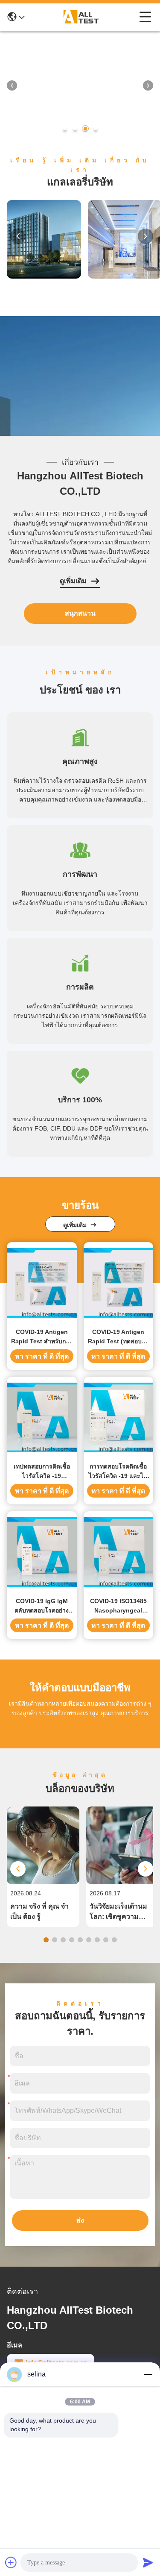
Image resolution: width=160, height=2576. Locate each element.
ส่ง (80, 2220)
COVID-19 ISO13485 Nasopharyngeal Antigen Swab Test (118, 1606)
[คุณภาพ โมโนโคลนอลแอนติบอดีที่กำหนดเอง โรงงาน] (80, 69)
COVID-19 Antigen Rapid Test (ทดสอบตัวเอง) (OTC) (118, 1337)
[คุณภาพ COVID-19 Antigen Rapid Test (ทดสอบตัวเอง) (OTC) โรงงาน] (119, 1283)
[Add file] (11, 2562)
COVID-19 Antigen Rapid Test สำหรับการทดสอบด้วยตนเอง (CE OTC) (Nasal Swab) (42, 1337)
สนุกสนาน (80, 613)
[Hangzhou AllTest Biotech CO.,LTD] (82, 17)
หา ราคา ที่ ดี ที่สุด (42, 1356)
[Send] (148, 2562)
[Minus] (148, 2374)
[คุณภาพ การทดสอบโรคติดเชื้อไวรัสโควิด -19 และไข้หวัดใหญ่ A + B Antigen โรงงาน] (119, 1417)
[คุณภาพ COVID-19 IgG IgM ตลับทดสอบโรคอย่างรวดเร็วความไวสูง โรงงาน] (42, 1552)
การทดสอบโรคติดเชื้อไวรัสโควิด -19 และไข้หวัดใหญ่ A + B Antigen (118, 1472)
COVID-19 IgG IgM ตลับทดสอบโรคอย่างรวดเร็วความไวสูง (42, 1606)
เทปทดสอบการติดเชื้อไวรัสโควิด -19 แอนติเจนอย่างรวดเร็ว (42, 1472)
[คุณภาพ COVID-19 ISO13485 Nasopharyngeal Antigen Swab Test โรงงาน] (119, 1552)
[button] (65, 129)
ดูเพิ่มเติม (73, 581)
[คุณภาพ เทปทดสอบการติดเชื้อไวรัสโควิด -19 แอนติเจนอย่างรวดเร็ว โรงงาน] (42, 1417)
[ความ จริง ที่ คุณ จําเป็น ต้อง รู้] (43, 1882)
